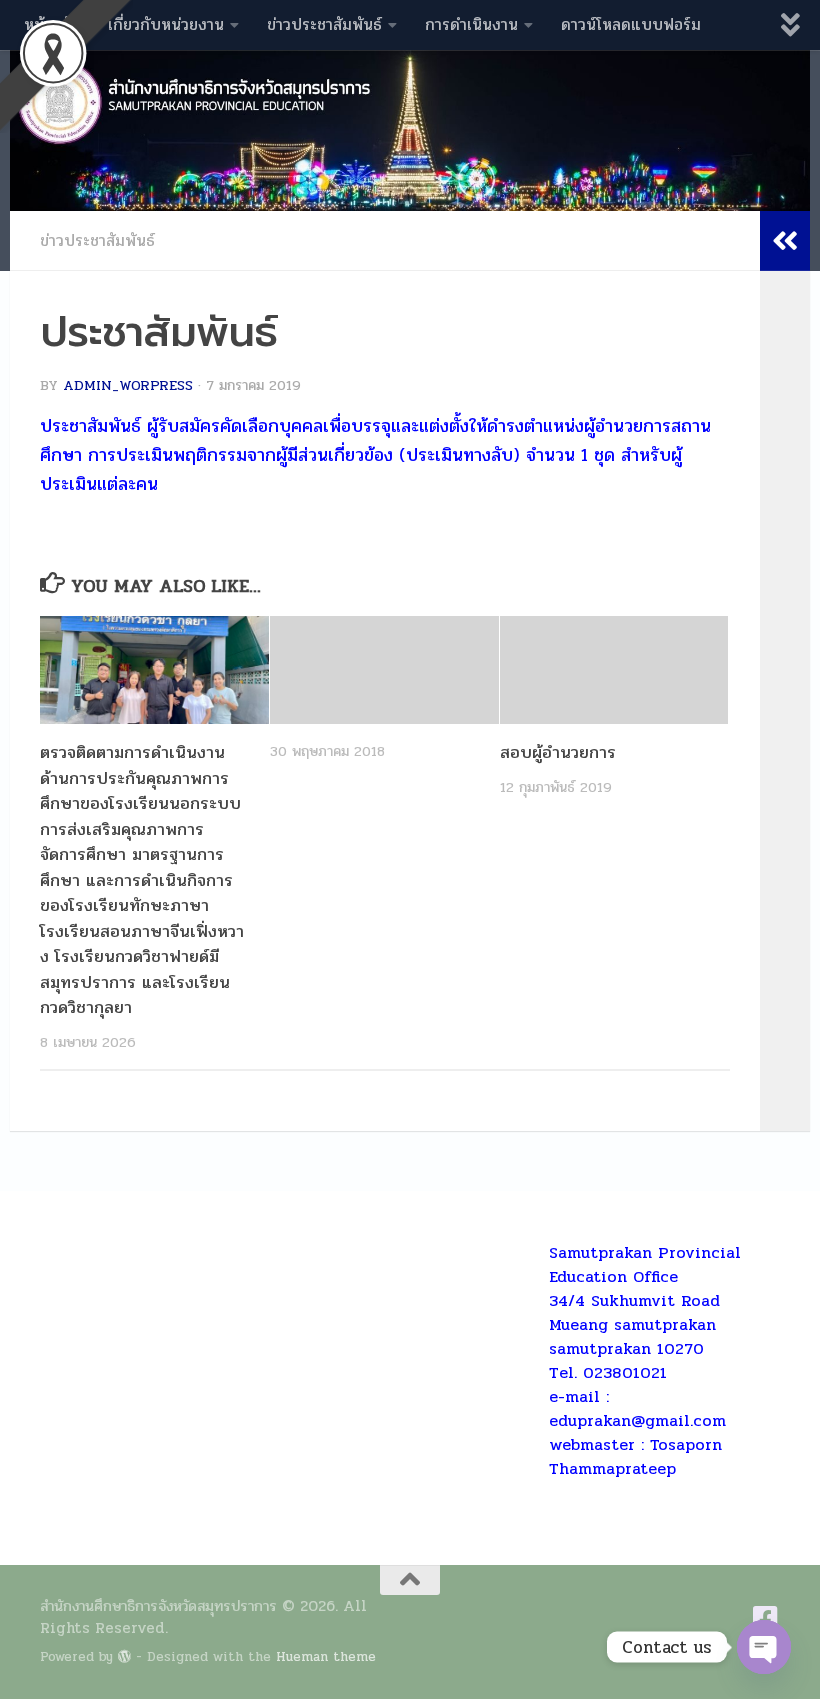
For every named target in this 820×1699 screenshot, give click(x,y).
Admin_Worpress (128, 385)
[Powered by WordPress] (124, 1656)
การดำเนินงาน (471, 24)
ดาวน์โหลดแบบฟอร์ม (631, 24)
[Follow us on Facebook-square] (766, 1619)
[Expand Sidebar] (785, 241)
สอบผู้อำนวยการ (558, 752)
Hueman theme (326, 1656)
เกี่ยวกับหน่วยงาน (166, 24)
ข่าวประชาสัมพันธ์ (324, 24)
